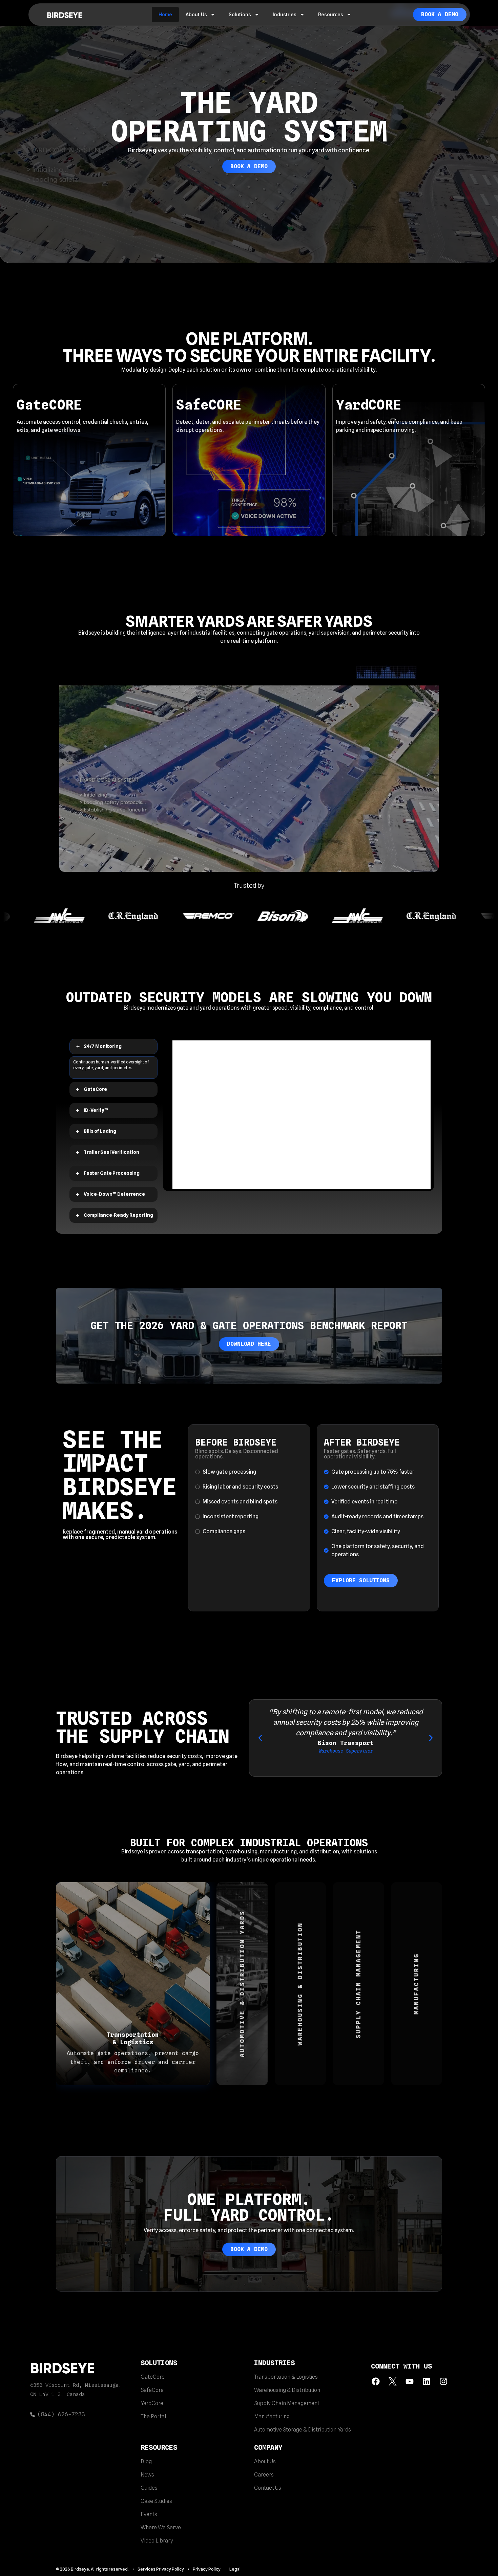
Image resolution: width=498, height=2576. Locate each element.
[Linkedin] (426, 2387)
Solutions (240, 14)
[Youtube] (410, 2387)
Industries (285, 14)
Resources (331, 14)
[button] (260, 1744)
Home (165, 14)
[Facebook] (376, 2387)
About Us (196, 14)
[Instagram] (443, 2387)
